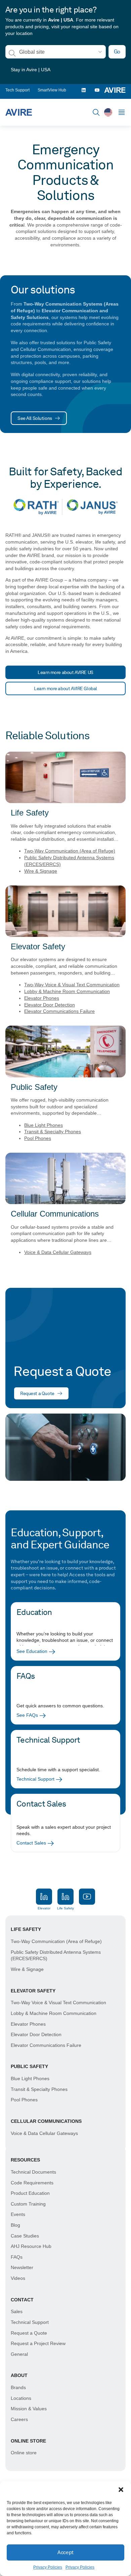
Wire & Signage (41, 871)
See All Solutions (35, 418)
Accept (65, 2552)
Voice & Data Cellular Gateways (58, 1252)
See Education (32, 1651)
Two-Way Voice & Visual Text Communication (72, 985)
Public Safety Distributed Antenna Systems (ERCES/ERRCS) (56, 1955)
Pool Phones (38, 1138)
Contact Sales (31, 1843)
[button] (121, 2490)
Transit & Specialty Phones (53, 1132)
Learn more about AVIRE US (65, 672)
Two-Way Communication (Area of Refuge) (70, 851)
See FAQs (27, 1715)
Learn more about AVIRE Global (65, 688)
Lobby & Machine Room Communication (67, 991)
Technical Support (35, 1779)
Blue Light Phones (43, 1125)
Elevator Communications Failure (59, 1011)
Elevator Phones (42, 998)
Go (117, 52)
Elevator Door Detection (50, 1005)
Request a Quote (37, 1393)
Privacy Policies (48, 2567)
